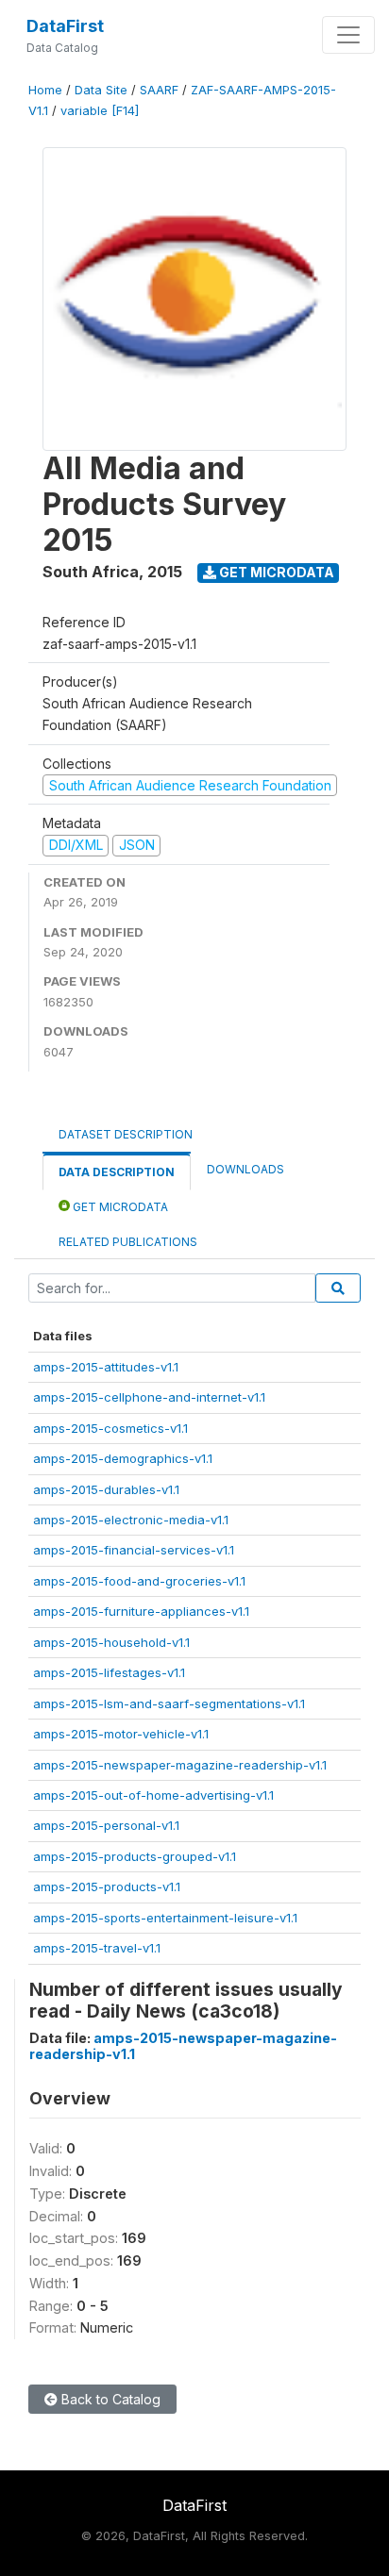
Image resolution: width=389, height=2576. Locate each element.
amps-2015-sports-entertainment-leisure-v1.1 (165, 1918)
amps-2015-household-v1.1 (111, 1642)
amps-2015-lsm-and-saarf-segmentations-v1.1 (169, 1703)
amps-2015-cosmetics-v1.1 (110, 1428)
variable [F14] (100, 111)
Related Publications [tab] (128, 1242)
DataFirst (65, 26)
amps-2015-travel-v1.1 (97, 1948)
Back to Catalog (109, 2399)
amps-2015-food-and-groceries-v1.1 (139, 1581)
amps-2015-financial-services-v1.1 (134, 1550)
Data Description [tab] (117, 1172)
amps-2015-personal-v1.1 (106, 1825)
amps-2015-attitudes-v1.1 (106, 1367)
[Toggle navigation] (348, 35)
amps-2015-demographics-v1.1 (123, 1458)
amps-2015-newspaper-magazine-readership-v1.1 (180, 1765)
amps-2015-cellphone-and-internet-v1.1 (149, 1397)
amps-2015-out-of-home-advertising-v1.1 (153, 1795)
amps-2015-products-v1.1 (107, 1886)
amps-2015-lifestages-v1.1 (109, 1672)
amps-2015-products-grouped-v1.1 (135, 1856)
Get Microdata (275, 572)
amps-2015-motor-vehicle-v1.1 (121, 1734)
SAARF (159, 90)
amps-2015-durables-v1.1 (106, 1489)
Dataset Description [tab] (126, 1134)
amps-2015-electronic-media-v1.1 (131, 1520)
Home (45, 90)
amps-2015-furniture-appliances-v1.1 (141, 1611)
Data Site (101, 90)
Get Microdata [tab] (119, 1207)
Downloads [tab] (245, 1169)
